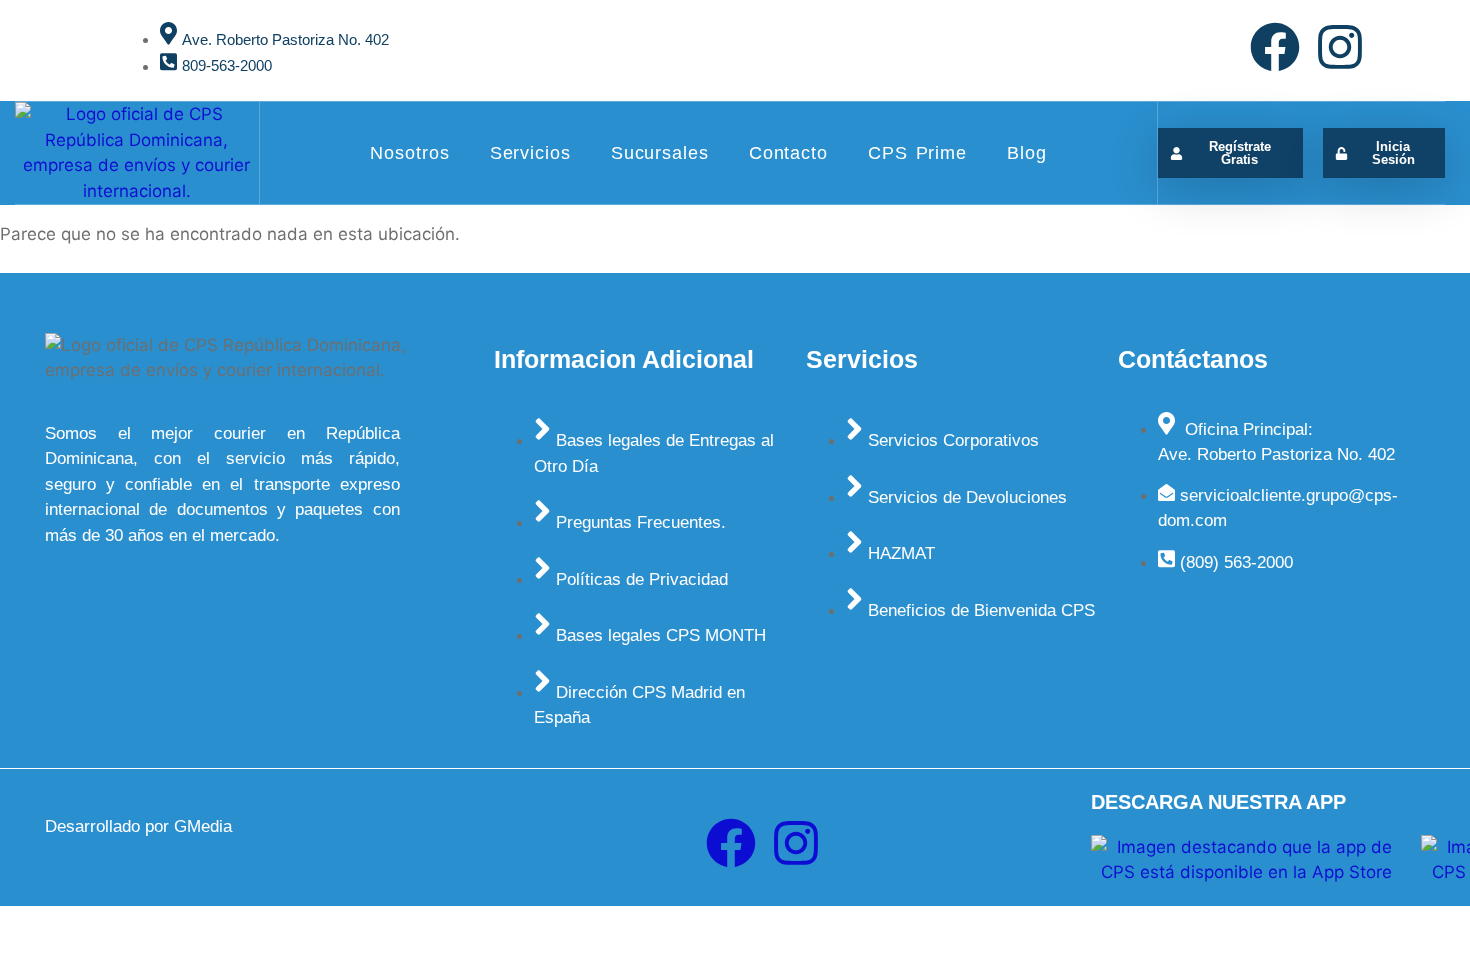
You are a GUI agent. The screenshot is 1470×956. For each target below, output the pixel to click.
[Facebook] (1275, 47)
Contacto (788, 153)
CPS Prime (917, 153)
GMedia (203, 826)
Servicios (530, 153)
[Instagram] (1340, 47)
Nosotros (409, 153)
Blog (1027, 153)
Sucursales (660, 153)
